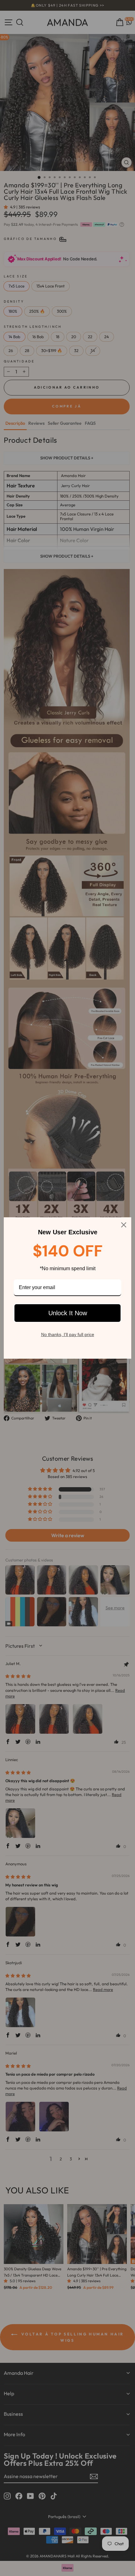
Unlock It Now (68, 1313)
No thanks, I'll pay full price (68, 1334)
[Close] (124, 1225)
